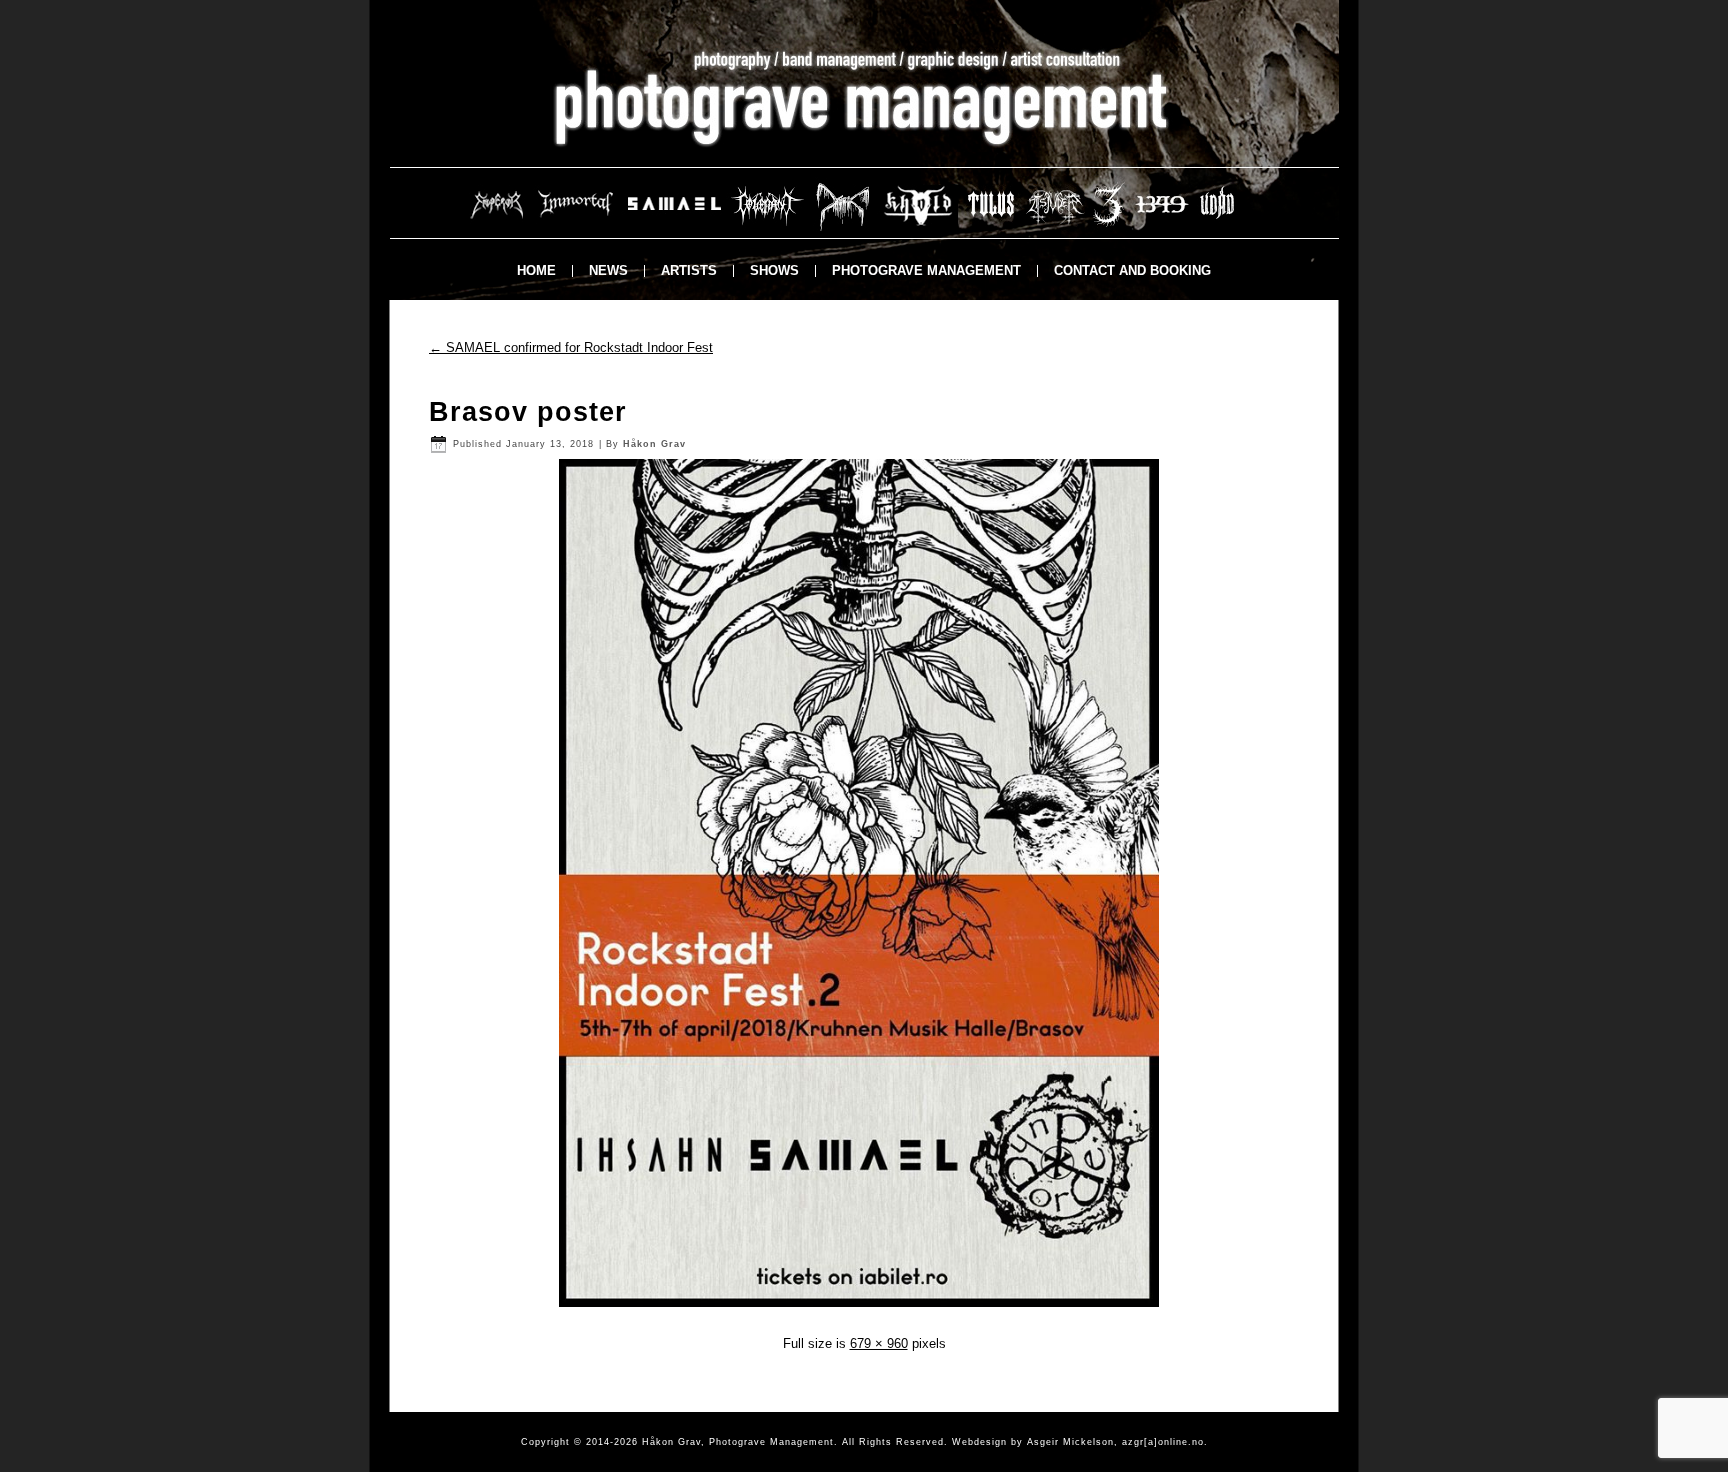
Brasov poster (528, 412)
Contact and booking (1132, 270)
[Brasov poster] (864, 1311)
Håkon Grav (654, 444)
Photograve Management (926, 270)
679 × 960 (879, 1343)
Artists (689, 270)
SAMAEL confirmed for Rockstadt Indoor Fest (571, 347)
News (608, 270)
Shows (774, 270)
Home (536, 270)
